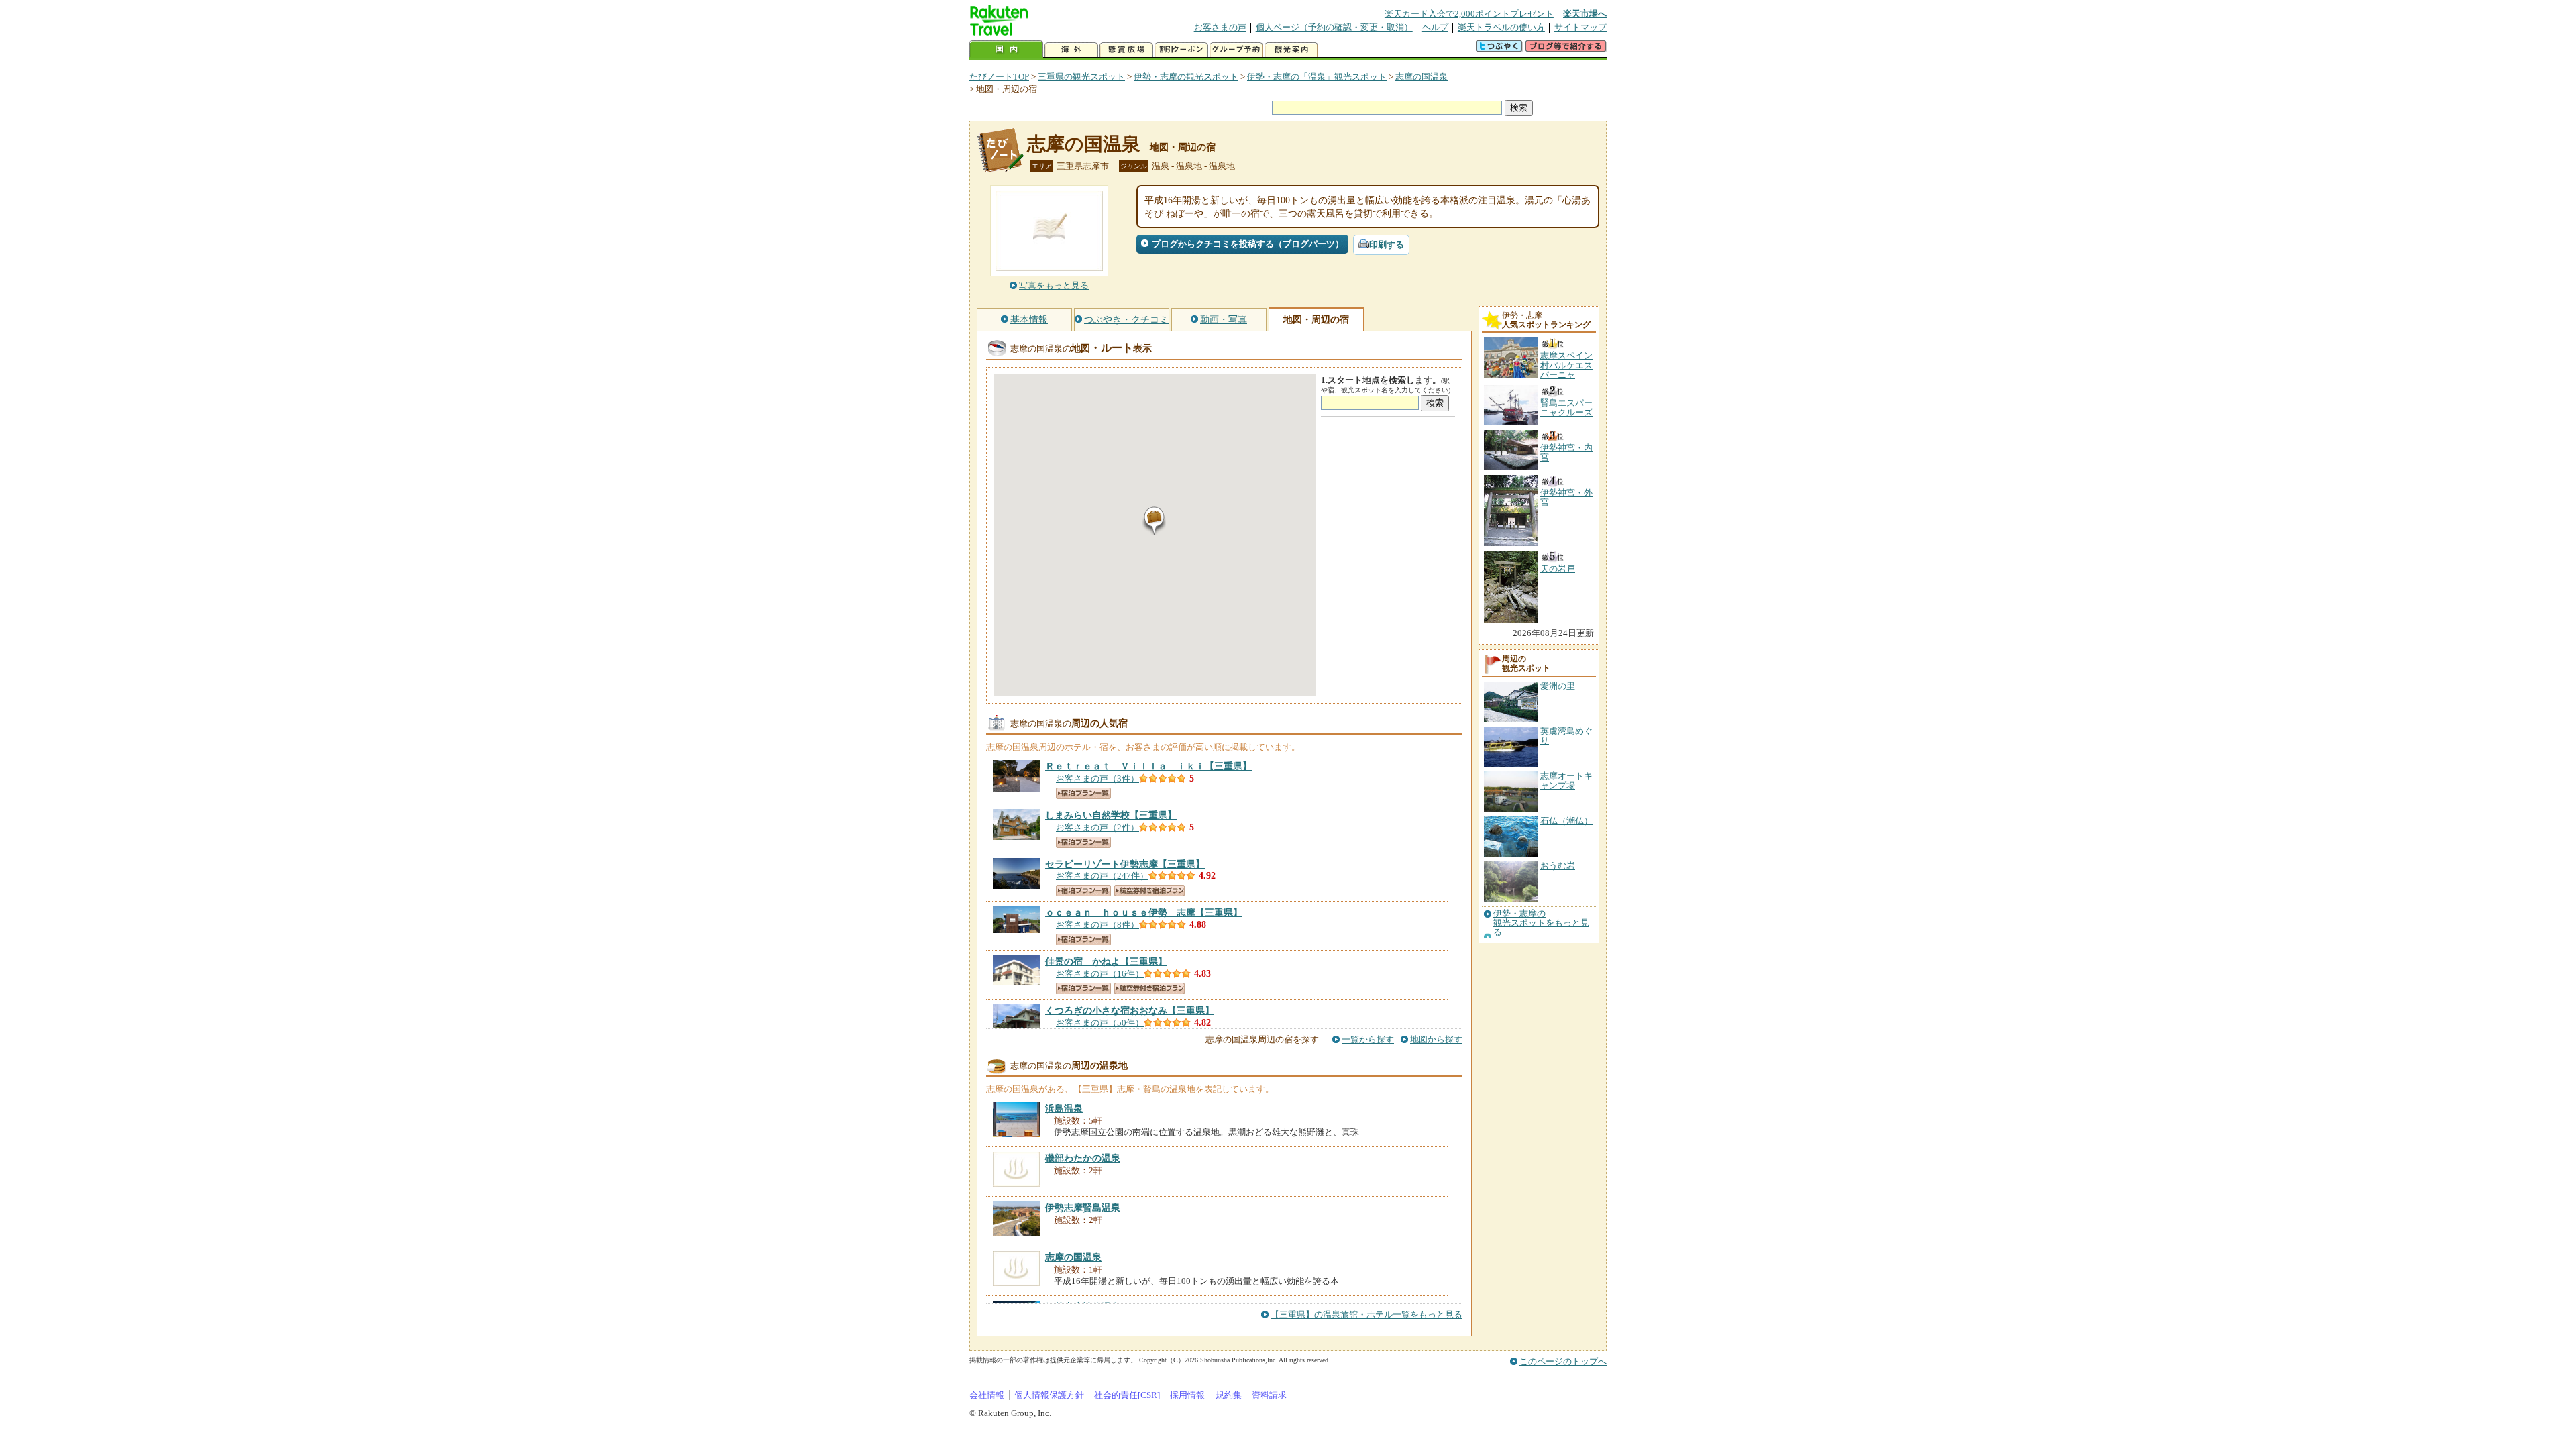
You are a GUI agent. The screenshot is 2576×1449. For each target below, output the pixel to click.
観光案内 (1291, 50)
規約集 (1229, 1395)
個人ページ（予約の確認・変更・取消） (1334, 27)
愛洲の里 (1558, 686)
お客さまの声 (1220, 27)
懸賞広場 (1126, 50)
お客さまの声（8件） (1097, 925)
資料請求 (1269, 1395)
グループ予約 (1236, 50)
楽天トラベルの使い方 (1501, 27)
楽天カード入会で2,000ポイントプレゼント (1469, 14)
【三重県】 (1148, 766)
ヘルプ (1435, 27)
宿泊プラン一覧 (1083, 793)
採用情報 (1187, 1395)
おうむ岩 (1558, 866)
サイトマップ (1580, 27)
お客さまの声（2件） (1097, 827)
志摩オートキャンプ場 (1566, 781)
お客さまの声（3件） (1097, 779)
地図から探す (1436, 1039)
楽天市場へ (1585, 14)
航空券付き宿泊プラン (1149, 891)
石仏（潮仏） (1566, 821)
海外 (1071, 50)
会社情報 (987, 1395)
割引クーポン (1181, 50)
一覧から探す (1368, 1039)
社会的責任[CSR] (1127, 1395)
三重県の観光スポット (1081, 77)
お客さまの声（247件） (1102, 876)
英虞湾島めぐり (1566, 736)
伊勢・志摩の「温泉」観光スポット (1317, 77)
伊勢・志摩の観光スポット (1186, 77)
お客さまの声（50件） (1100, 1023)
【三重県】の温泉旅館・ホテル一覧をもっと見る (1366, 1314)
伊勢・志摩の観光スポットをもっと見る (1541, 923)
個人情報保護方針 (1049, 1395)
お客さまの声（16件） (1100, 974)
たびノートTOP (999, 77)
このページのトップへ (1563, 1361)
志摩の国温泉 (1421, 77)
